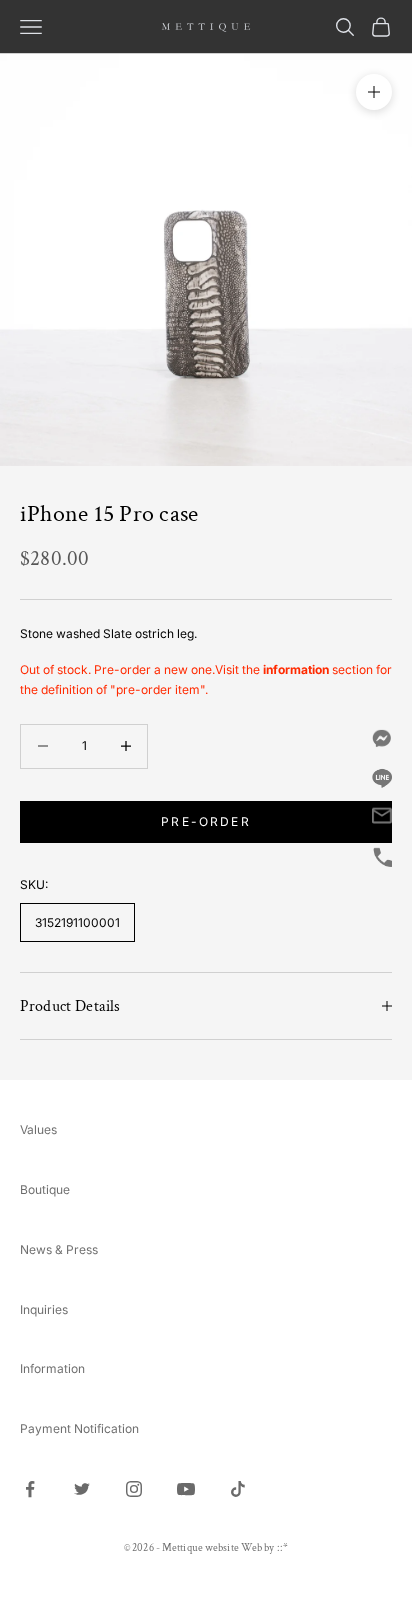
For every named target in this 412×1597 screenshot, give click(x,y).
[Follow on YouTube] (186, 1489)
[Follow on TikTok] (238, 1489)
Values (38, 1129)
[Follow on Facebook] (30, 1489)
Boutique (45, 1189)
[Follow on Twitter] (82, 1489)
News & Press (59, 1249)
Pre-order (205, 821)
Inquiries (44, 1309)
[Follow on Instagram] (134, 1489)
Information (52, 1368)
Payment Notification (79, 1428)
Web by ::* (264, 1548)
